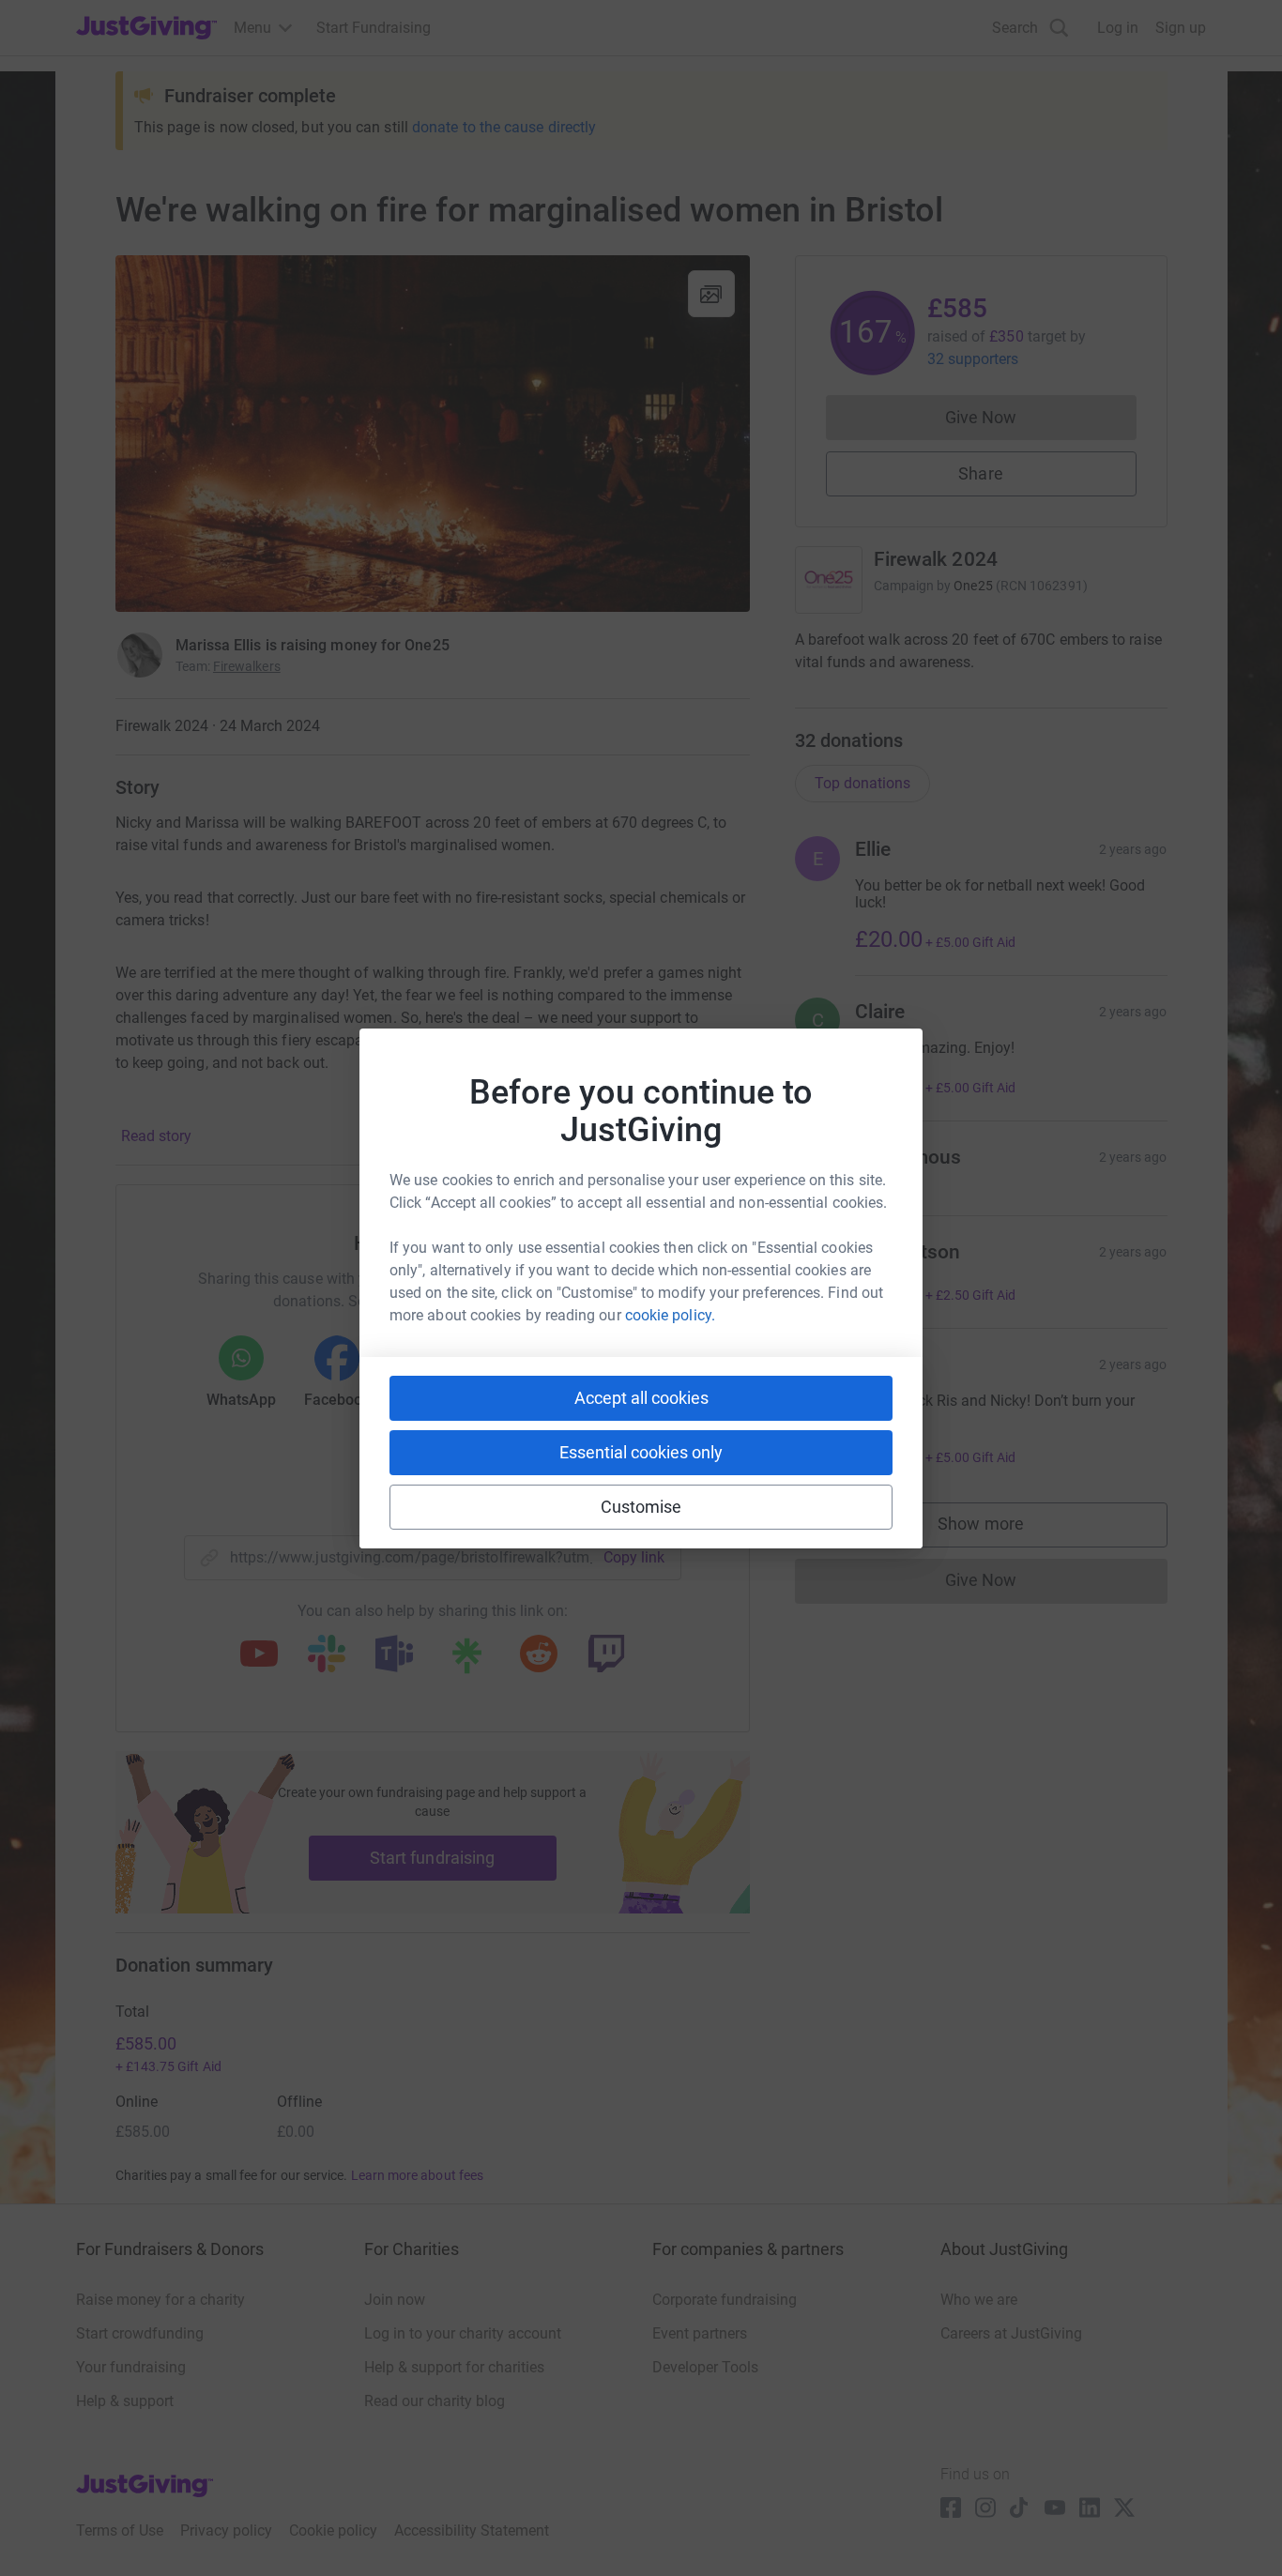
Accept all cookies (641, 1398)
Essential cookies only (641, 1452)
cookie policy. (670, 1315)
